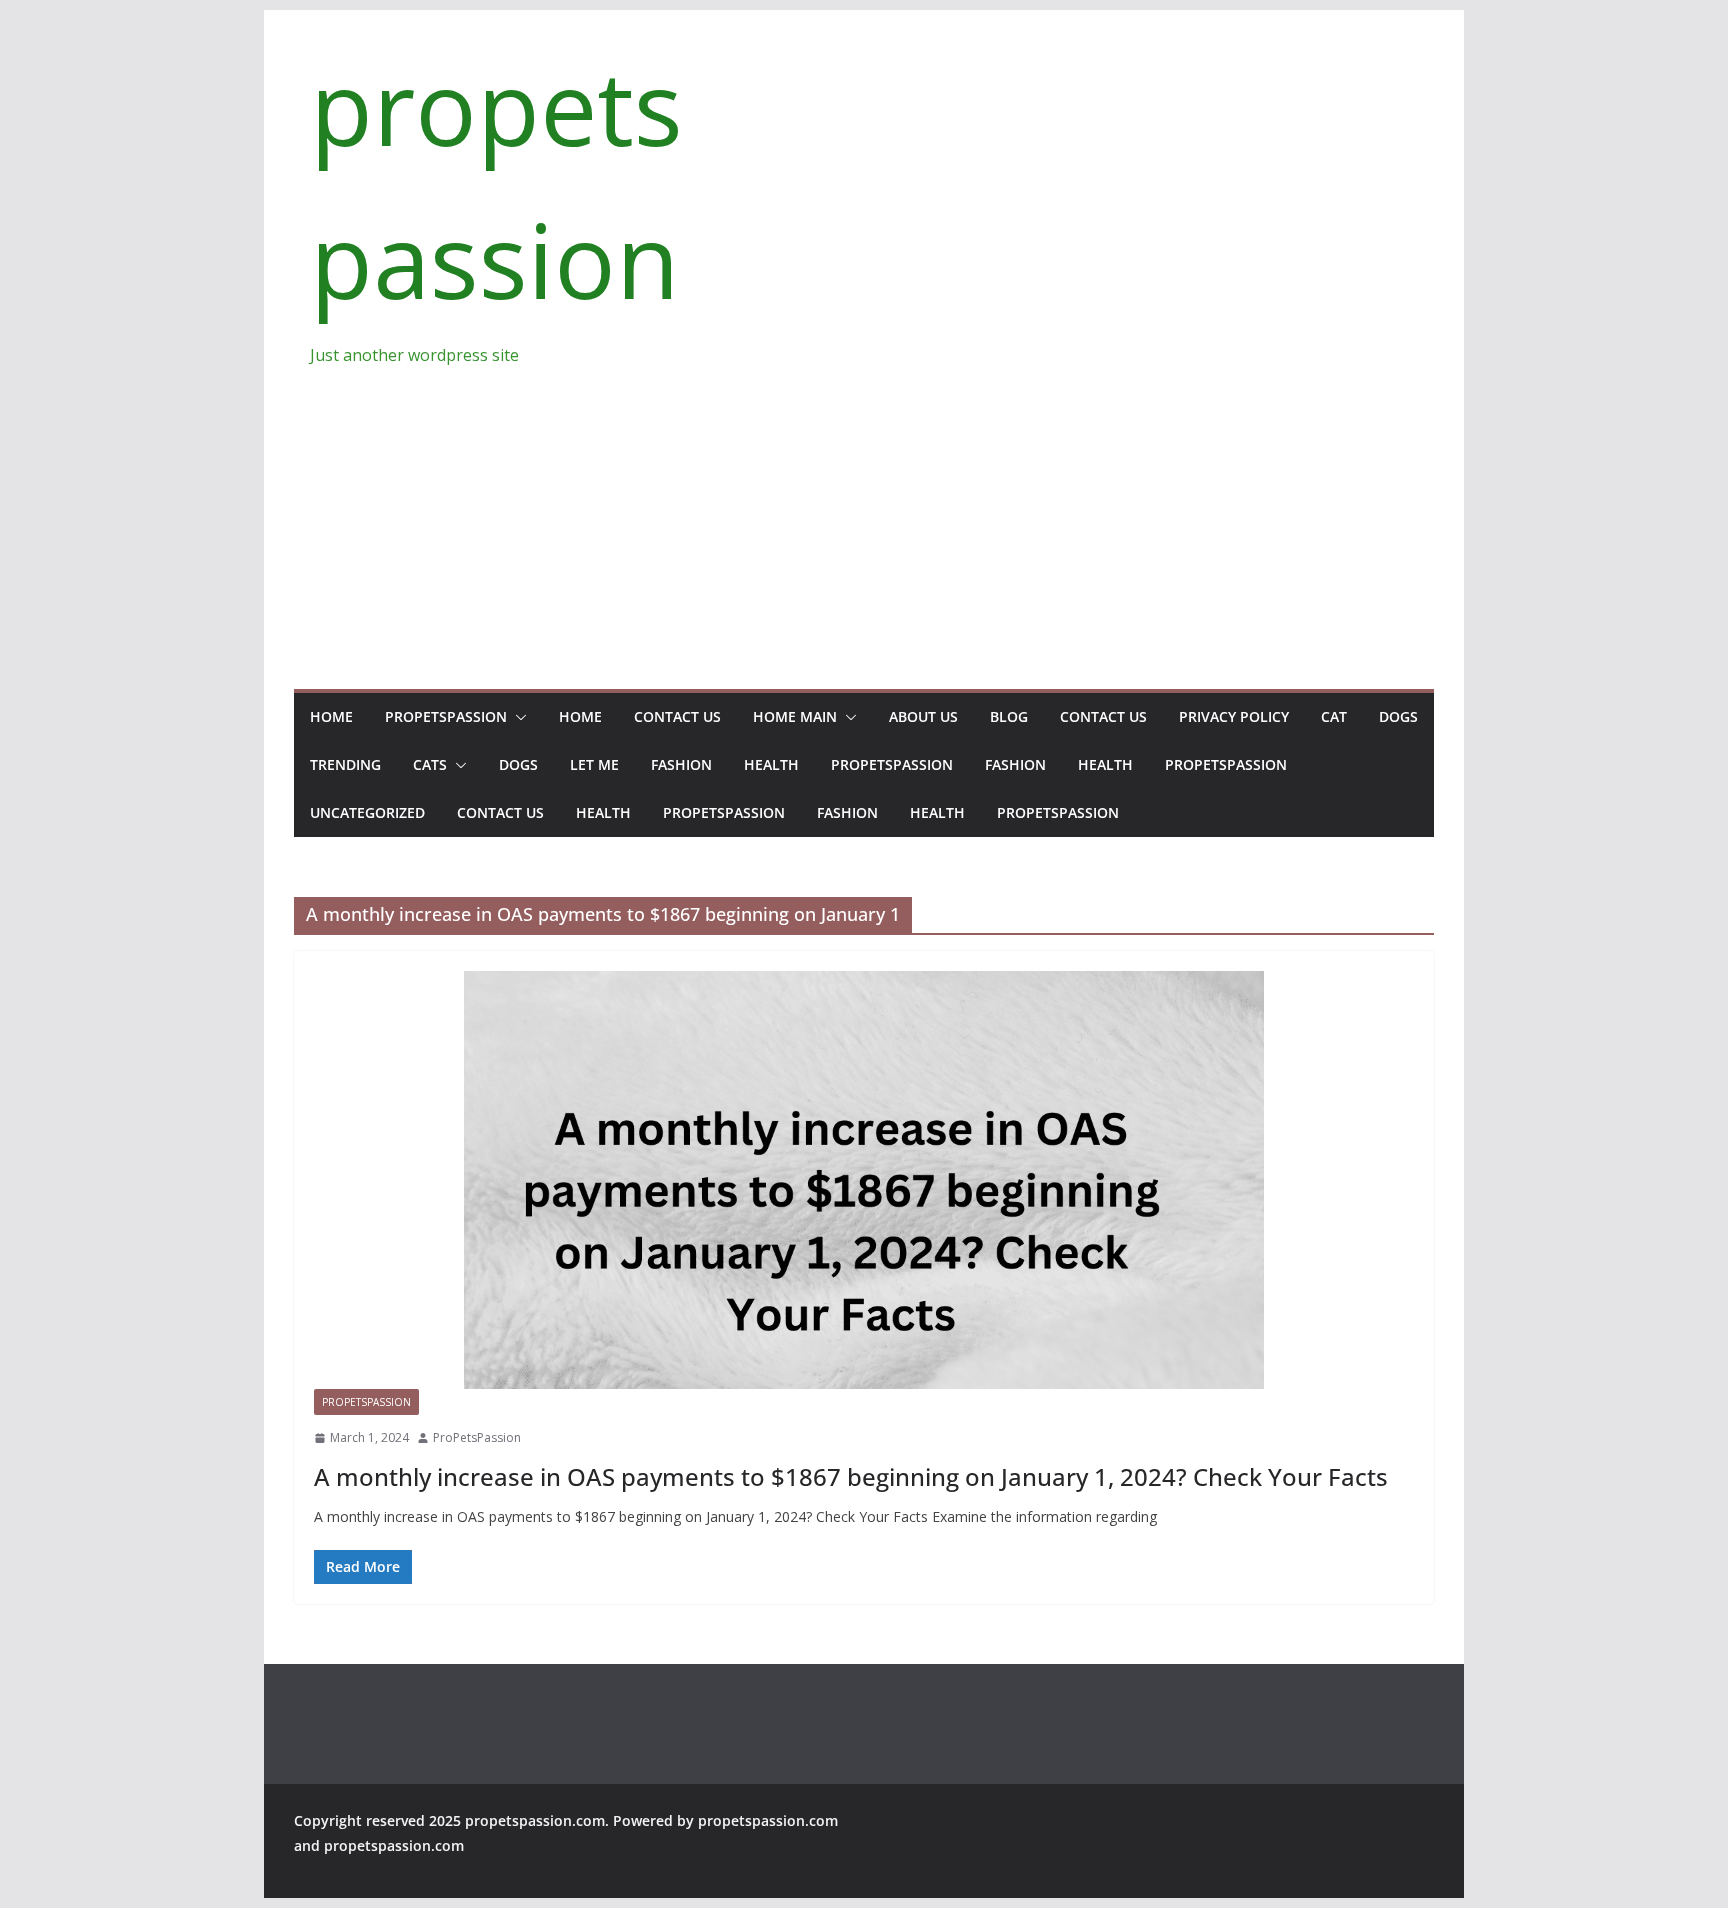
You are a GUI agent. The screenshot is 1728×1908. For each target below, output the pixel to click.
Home (331, 716)
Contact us (677, 716)
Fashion (681, 764)
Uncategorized (367, 812)
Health (771, 764)
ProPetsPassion (477, 1437)
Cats (430, 764)
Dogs (1398, 716)
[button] (517, 717)
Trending (345, 764)
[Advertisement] (864, 519)
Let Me (594, 764)
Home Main (795, 716)
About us (923, 716)
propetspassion (446, 716)
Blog (1009, 716)
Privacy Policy (1234, 716)
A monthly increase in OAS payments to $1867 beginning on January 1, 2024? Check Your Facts (851, 1476)
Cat (1334, 716)
